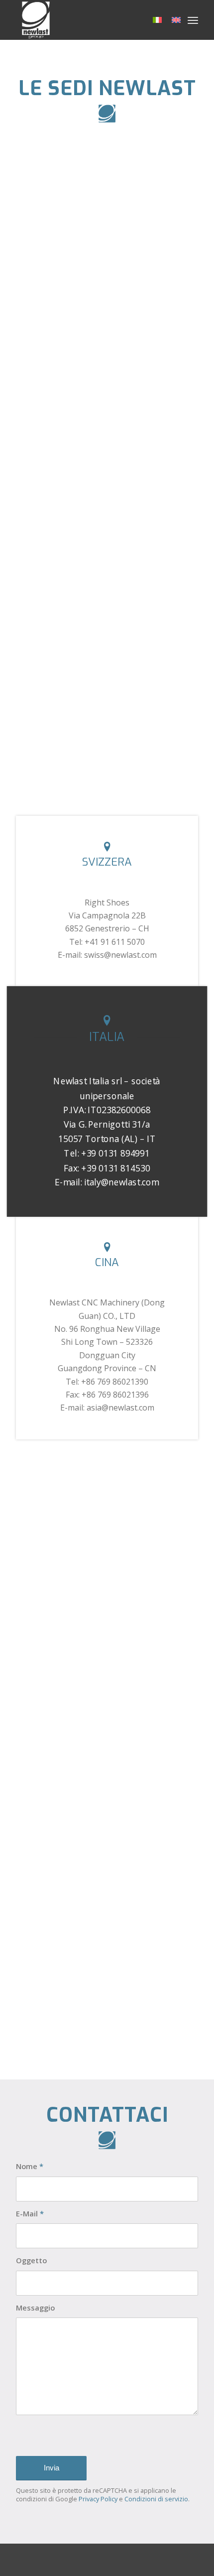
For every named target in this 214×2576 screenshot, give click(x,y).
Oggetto (31, 2260)
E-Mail (30, 2213)
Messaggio (35, 2308)
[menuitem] (193, 20)
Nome (30, 2166)
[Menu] (193, 20)
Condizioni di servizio (156, 2499)
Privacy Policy (98, 2499)
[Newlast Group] (89, 20)
